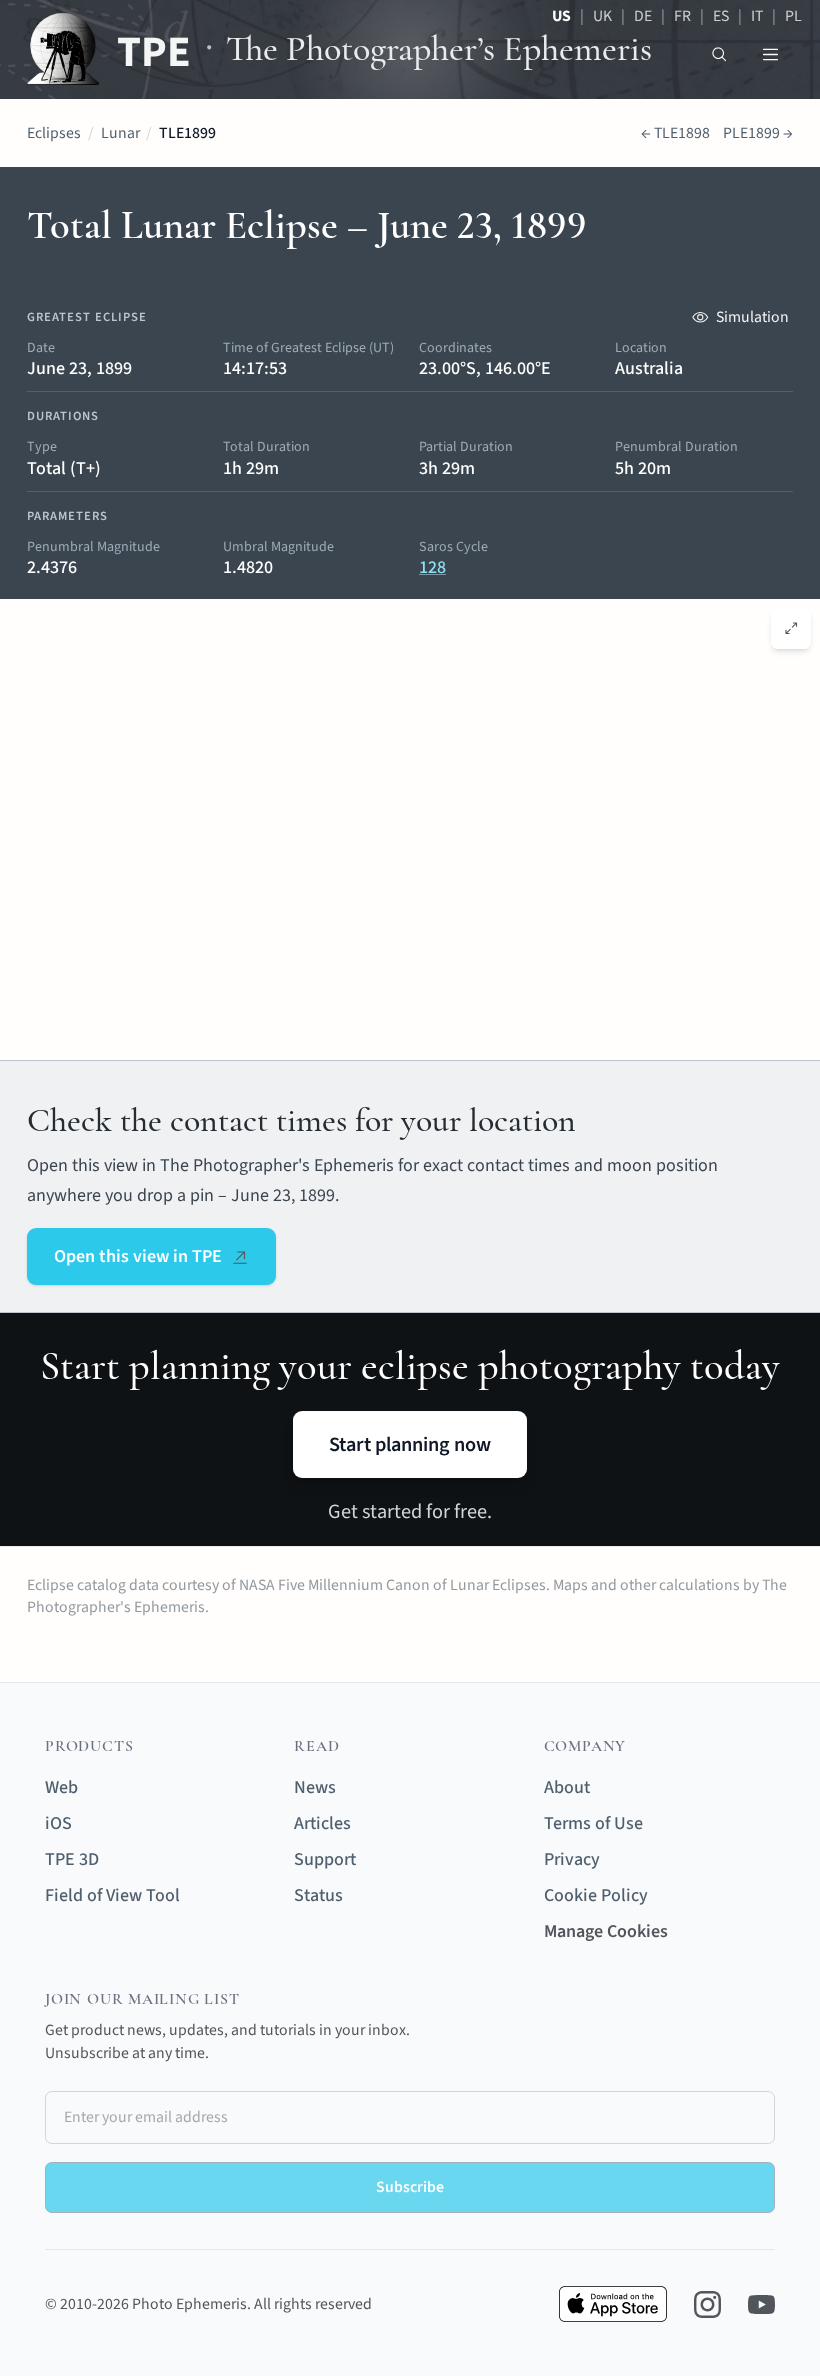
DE (643, 16)
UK (602, 16)
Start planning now (410, 1444)
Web (61, 1787)
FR (682, 16)
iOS (58, 1823)
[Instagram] (707, 2304)
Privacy (572, 1859)
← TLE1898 (675, 133)
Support (325, 1859)
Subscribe (410, 2187)
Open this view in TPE (138, 1256)
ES (721, 16)
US (561, 16)
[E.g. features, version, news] (719, 54)
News (315, 1787)
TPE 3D (72, 1859)
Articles (322, 1823)
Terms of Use (593, 1823)
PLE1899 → (758, 133)
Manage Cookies (606, 1931)
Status (318, 1895)
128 (432, 567)
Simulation (752, 317)
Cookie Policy (596, 1895)
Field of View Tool (112, 1895)
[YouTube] (761, 2304)
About (567, 1787)
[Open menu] (770, 54)
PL (793, 16)
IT (757, 16)
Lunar (120, 133)
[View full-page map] (791, 628)
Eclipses (54, 133)
